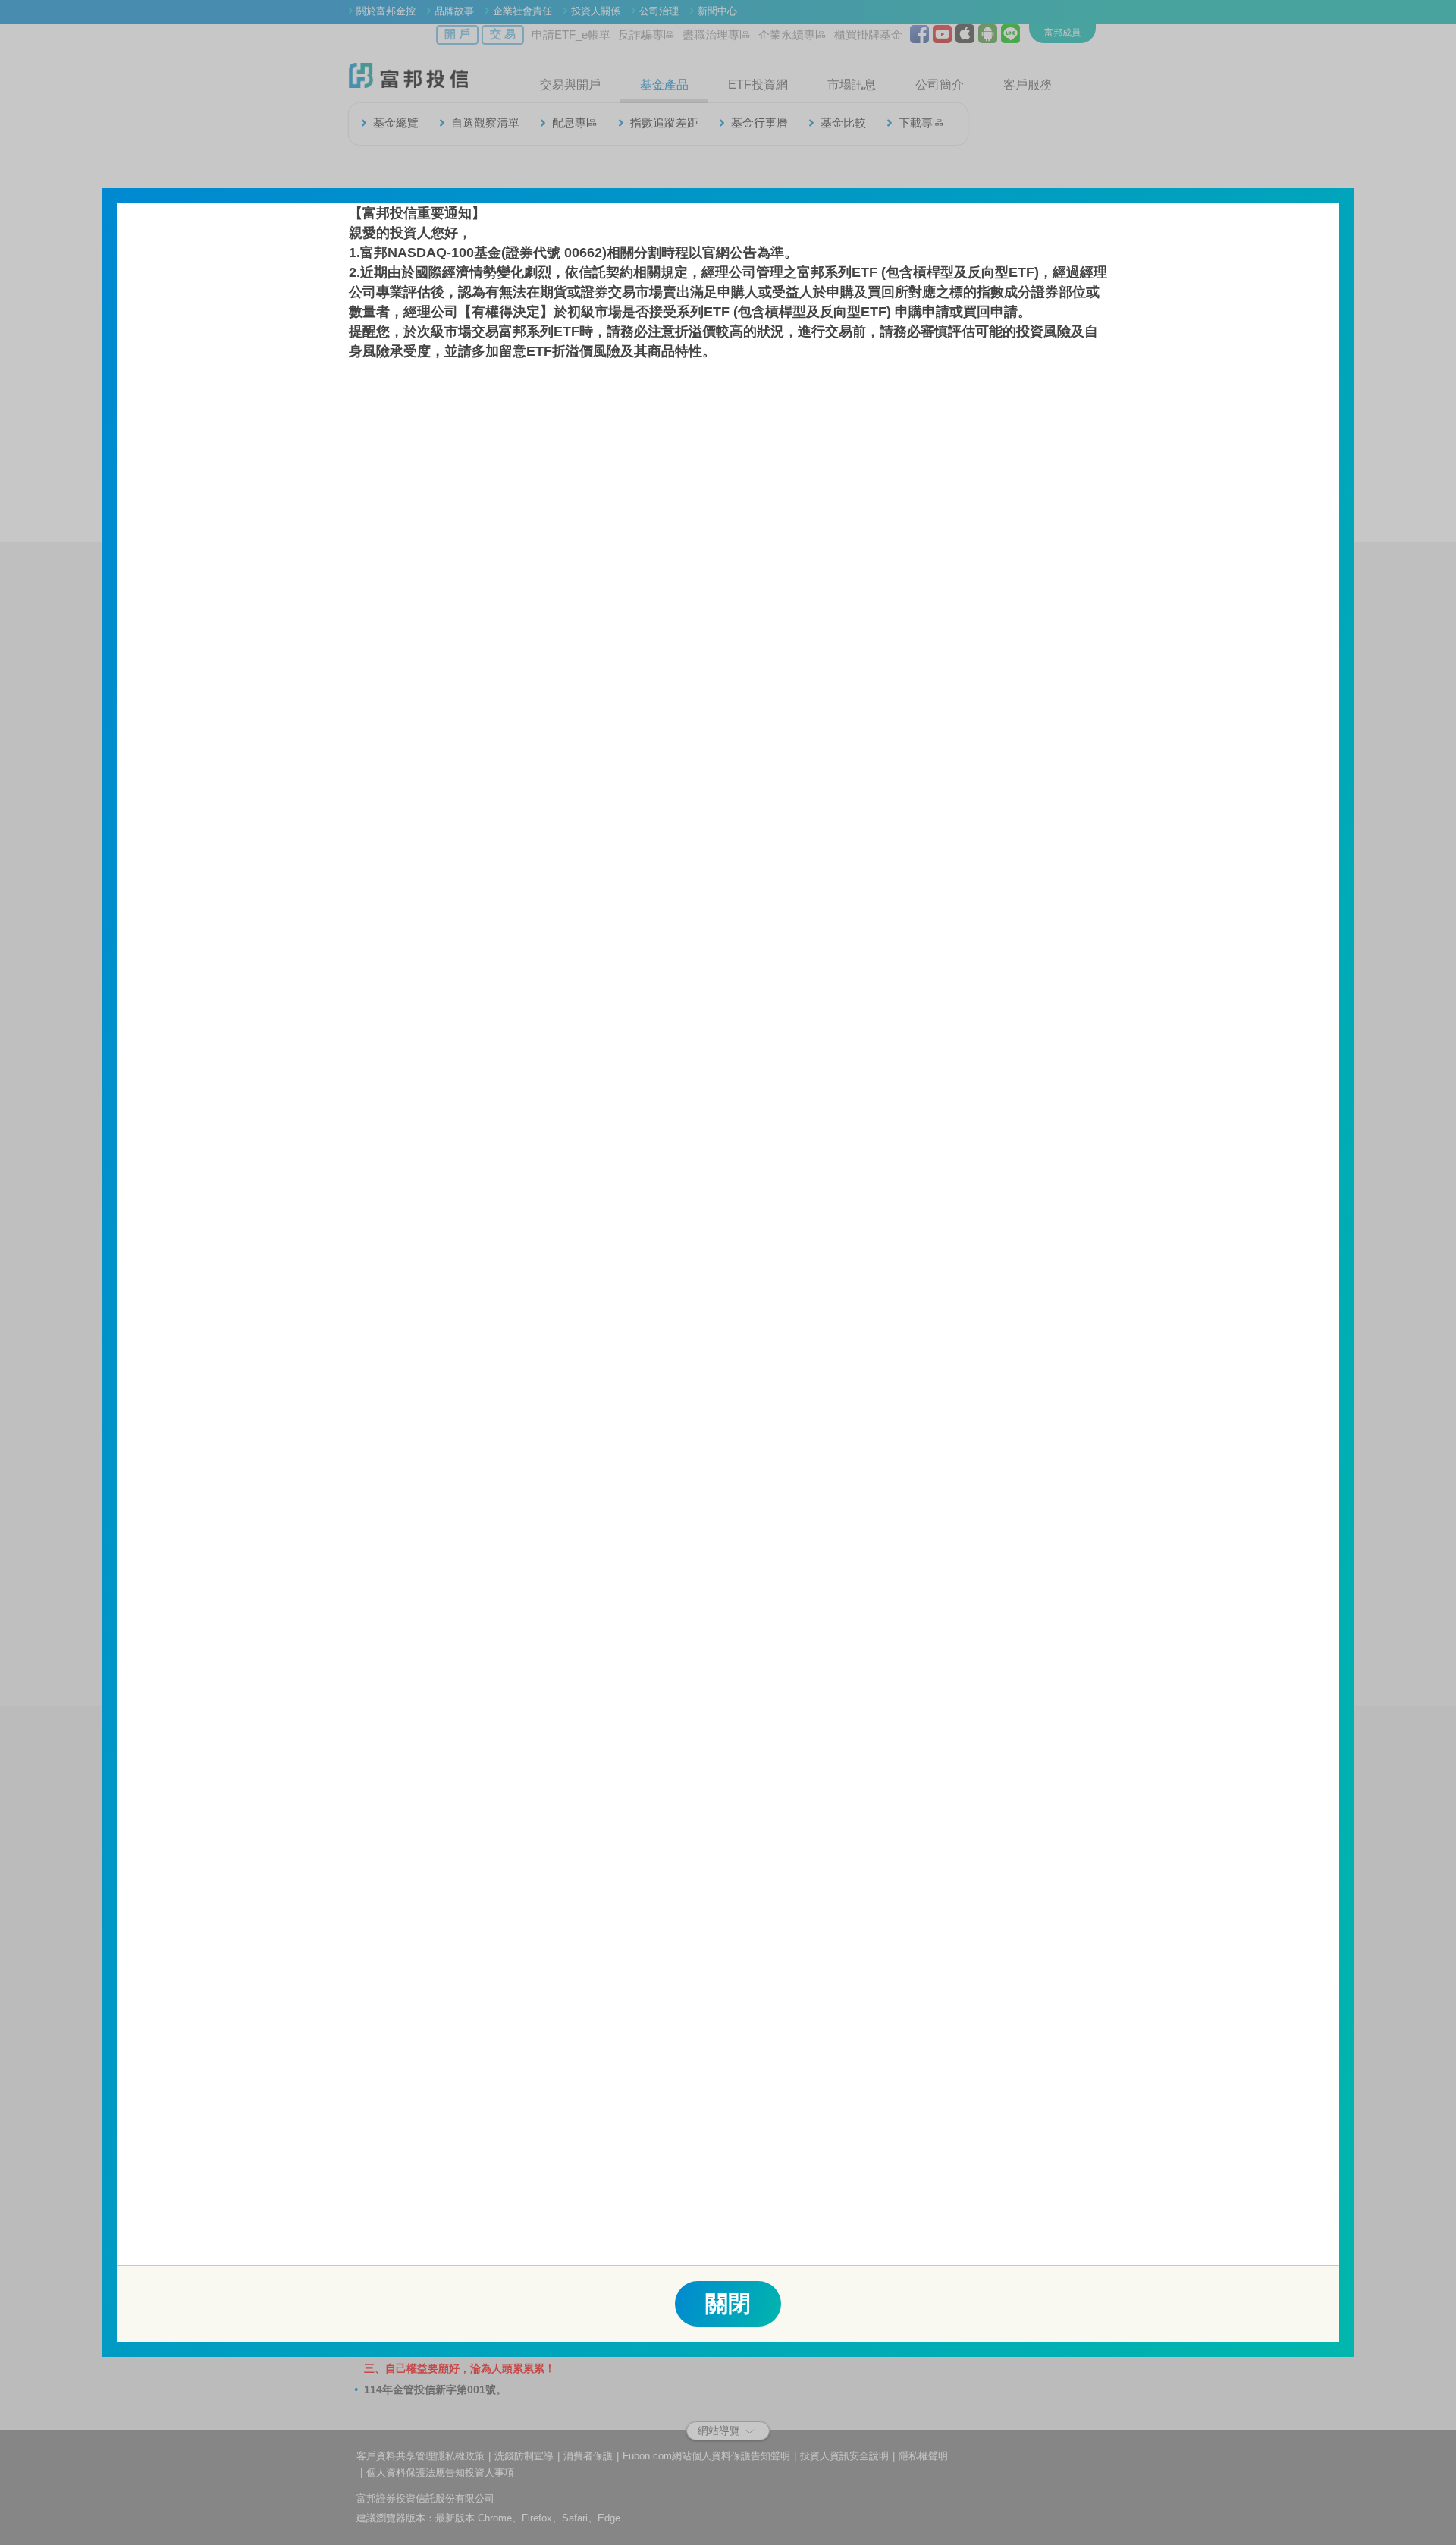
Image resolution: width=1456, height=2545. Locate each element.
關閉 (728, 2303)
